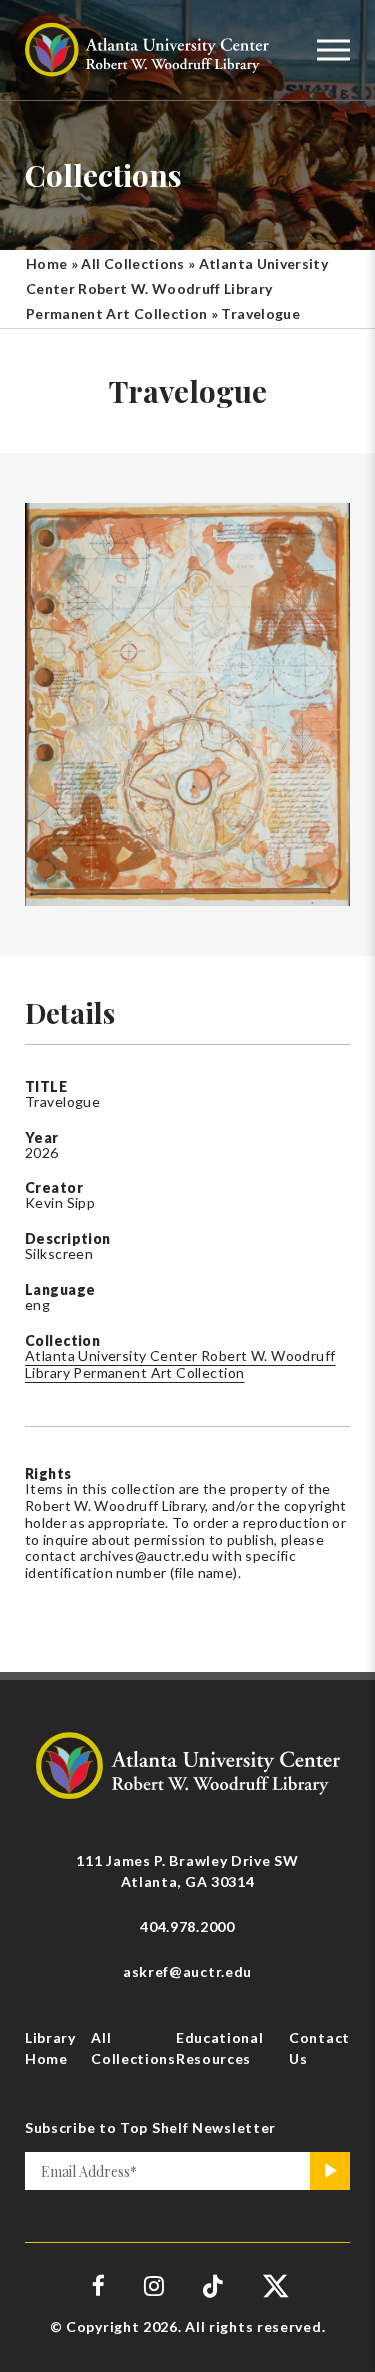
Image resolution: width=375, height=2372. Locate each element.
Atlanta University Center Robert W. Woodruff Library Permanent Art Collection (177, 288)
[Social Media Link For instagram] (154, 2285)
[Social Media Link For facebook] (99, 2285)
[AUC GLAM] (188, 1763)
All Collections (132, 263)
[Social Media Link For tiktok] (213, 2285)
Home (46, 263)
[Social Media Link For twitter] (273, 2285)
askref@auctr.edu (187, 1971)
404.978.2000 (187, 1926)
